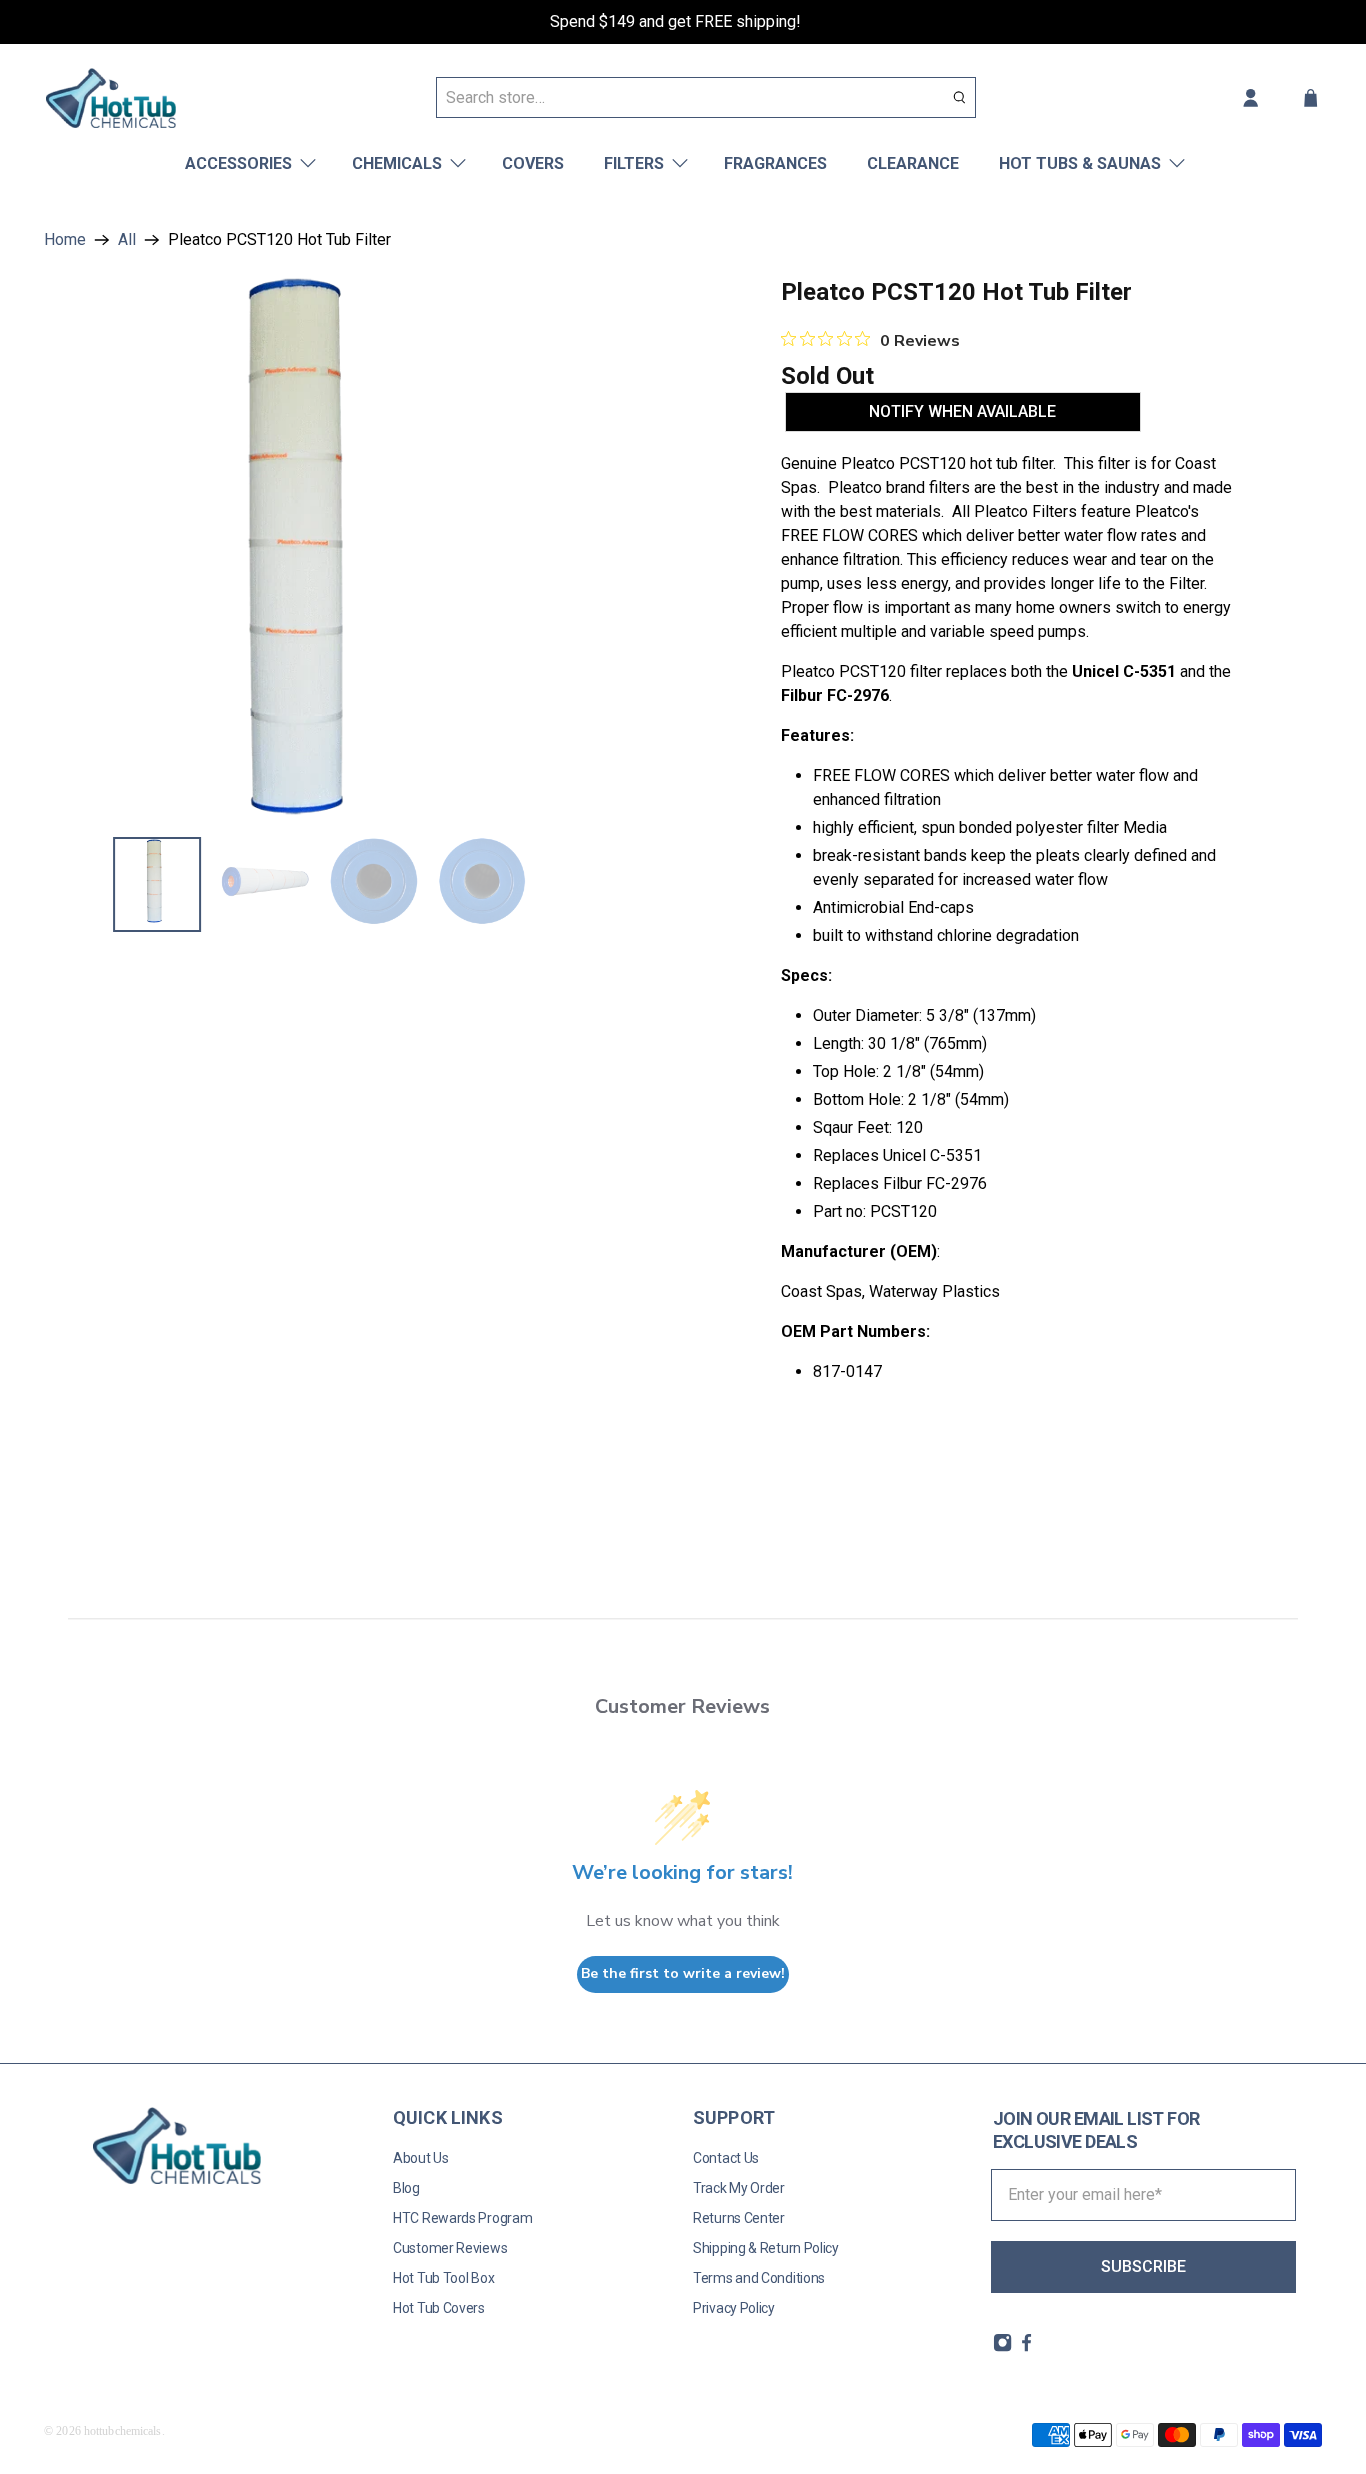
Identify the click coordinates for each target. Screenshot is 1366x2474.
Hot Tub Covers (439, 2308)
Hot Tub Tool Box (443, 2278)
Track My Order (739, 2188)
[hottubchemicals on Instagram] (1002, 2348)
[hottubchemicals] (111, 98)
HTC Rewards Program (462, 2218)
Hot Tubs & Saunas (1080, 163)
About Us (421, 2158)
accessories (238, 163)
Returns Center (739, 2218)
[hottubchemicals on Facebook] (1026, 2348)
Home (65, 240)
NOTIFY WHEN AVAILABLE (962, 411)
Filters (634, 163)
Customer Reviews (450, 2248)
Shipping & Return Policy (766, 2248)
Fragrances (775, 163)
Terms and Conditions (759, 2278)
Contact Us (726, 2158)
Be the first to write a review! (683, 1973)
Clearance (913, 163)
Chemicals (397, 163)
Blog (406, 2188)
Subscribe (1143, 2266)
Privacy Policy (734, 2308)
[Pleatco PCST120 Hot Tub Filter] (314, 546)
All (127, 240)
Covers (533, 163)
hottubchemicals (123, 2431)
